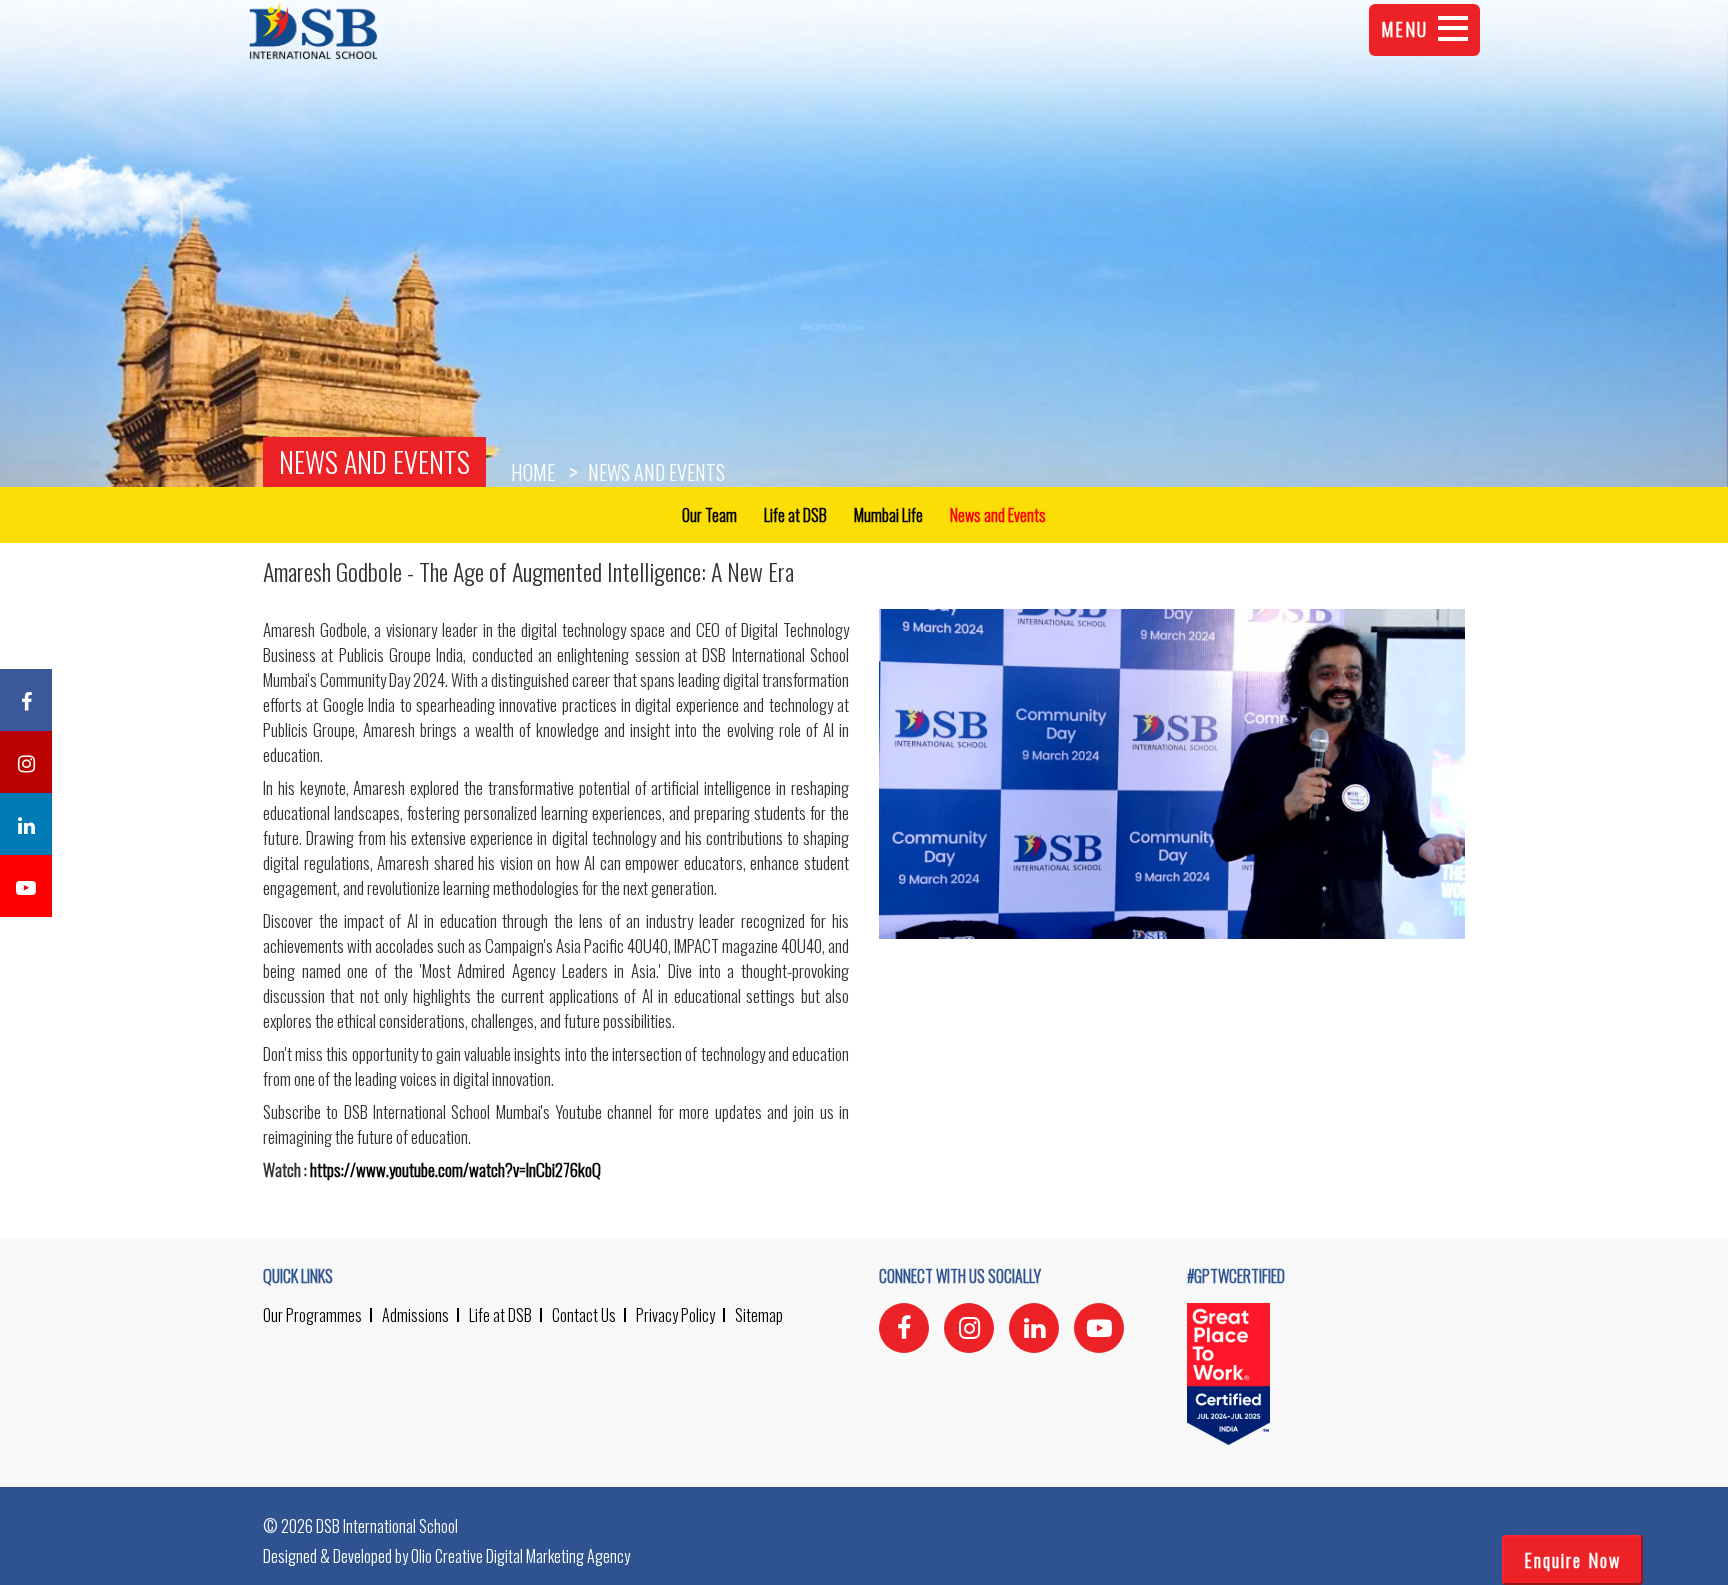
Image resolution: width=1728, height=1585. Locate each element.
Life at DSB (500, 1315)
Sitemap (759, 1315)
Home (533, 472)
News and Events (374, 461)
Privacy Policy (675, 1315)
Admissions (415, 1315)
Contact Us (584, 1315)
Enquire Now (1572, 1560)
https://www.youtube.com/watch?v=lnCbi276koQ (455, 1169)
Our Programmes (312, 1315)
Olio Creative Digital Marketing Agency (520, 1556)
